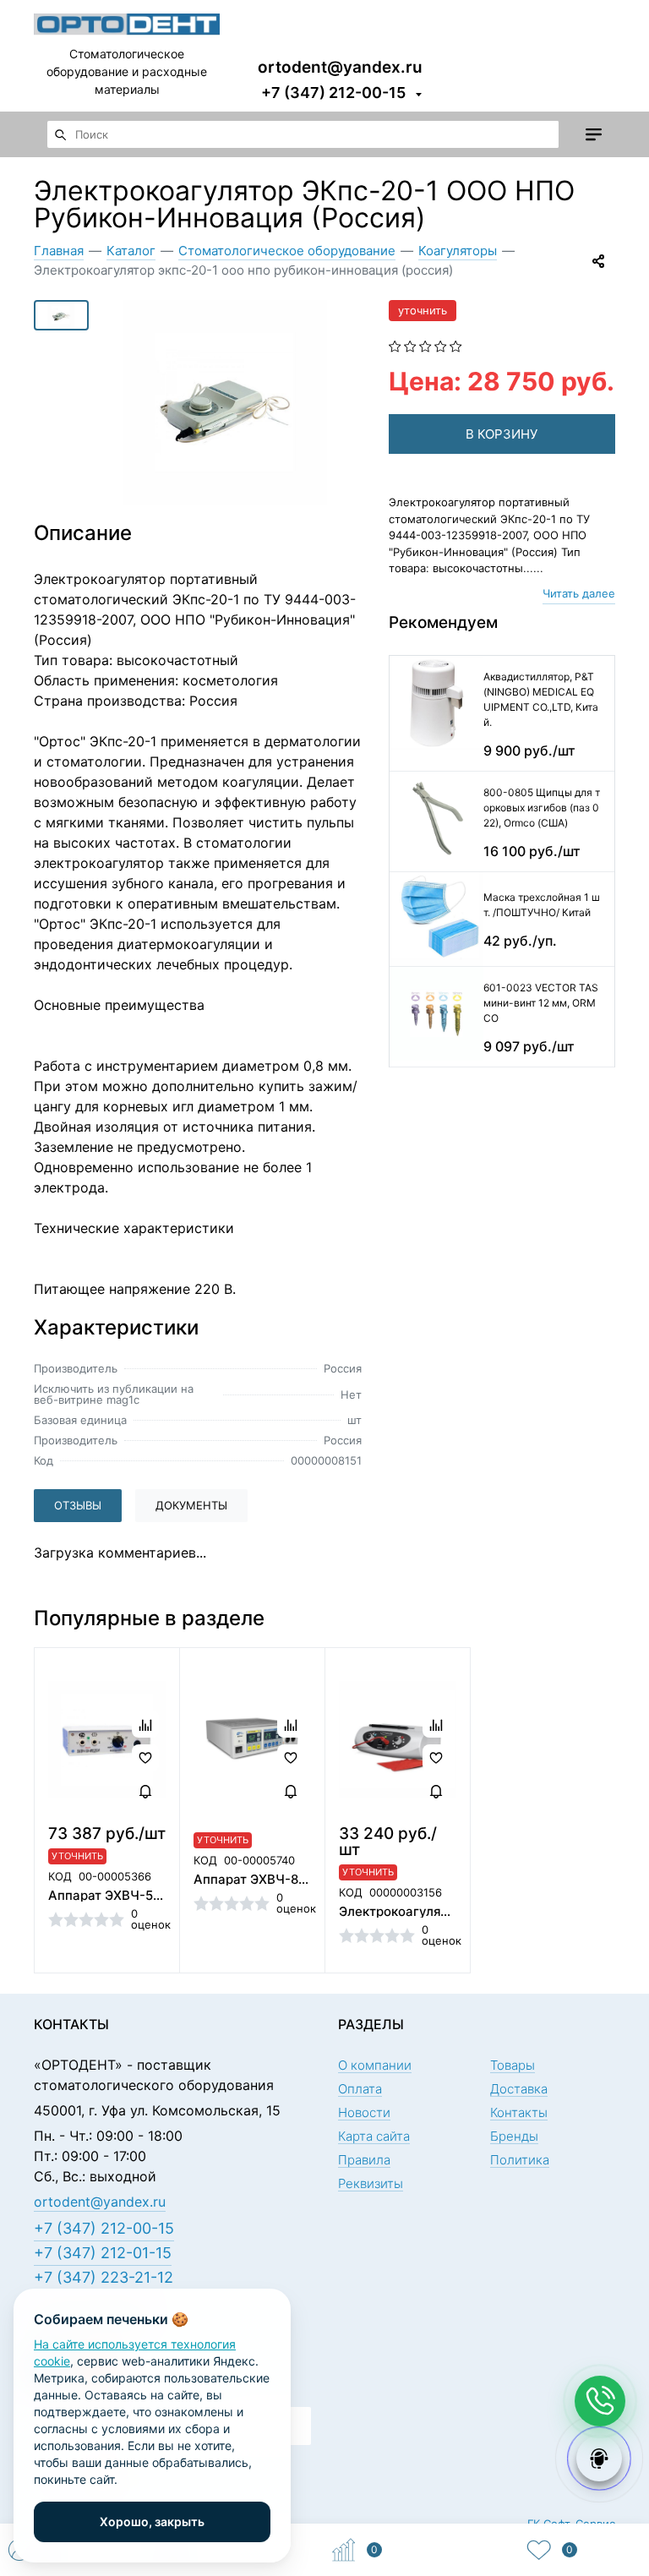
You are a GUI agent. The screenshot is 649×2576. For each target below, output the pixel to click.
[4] (441, 345)
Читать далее (579, 593)
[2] (410, 345)
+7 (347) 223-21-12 (104, 2277)
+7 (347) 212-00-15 (333, 93)
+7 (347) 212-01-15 (103, 2253)
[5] (456, 345)
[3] (425, 345)
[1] (395, 345)
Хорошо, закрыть (152, 2521)
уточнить (423, 310)
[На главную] (127, 22)
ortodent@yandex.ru (340, 66)
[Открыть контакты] (600, 2401)
